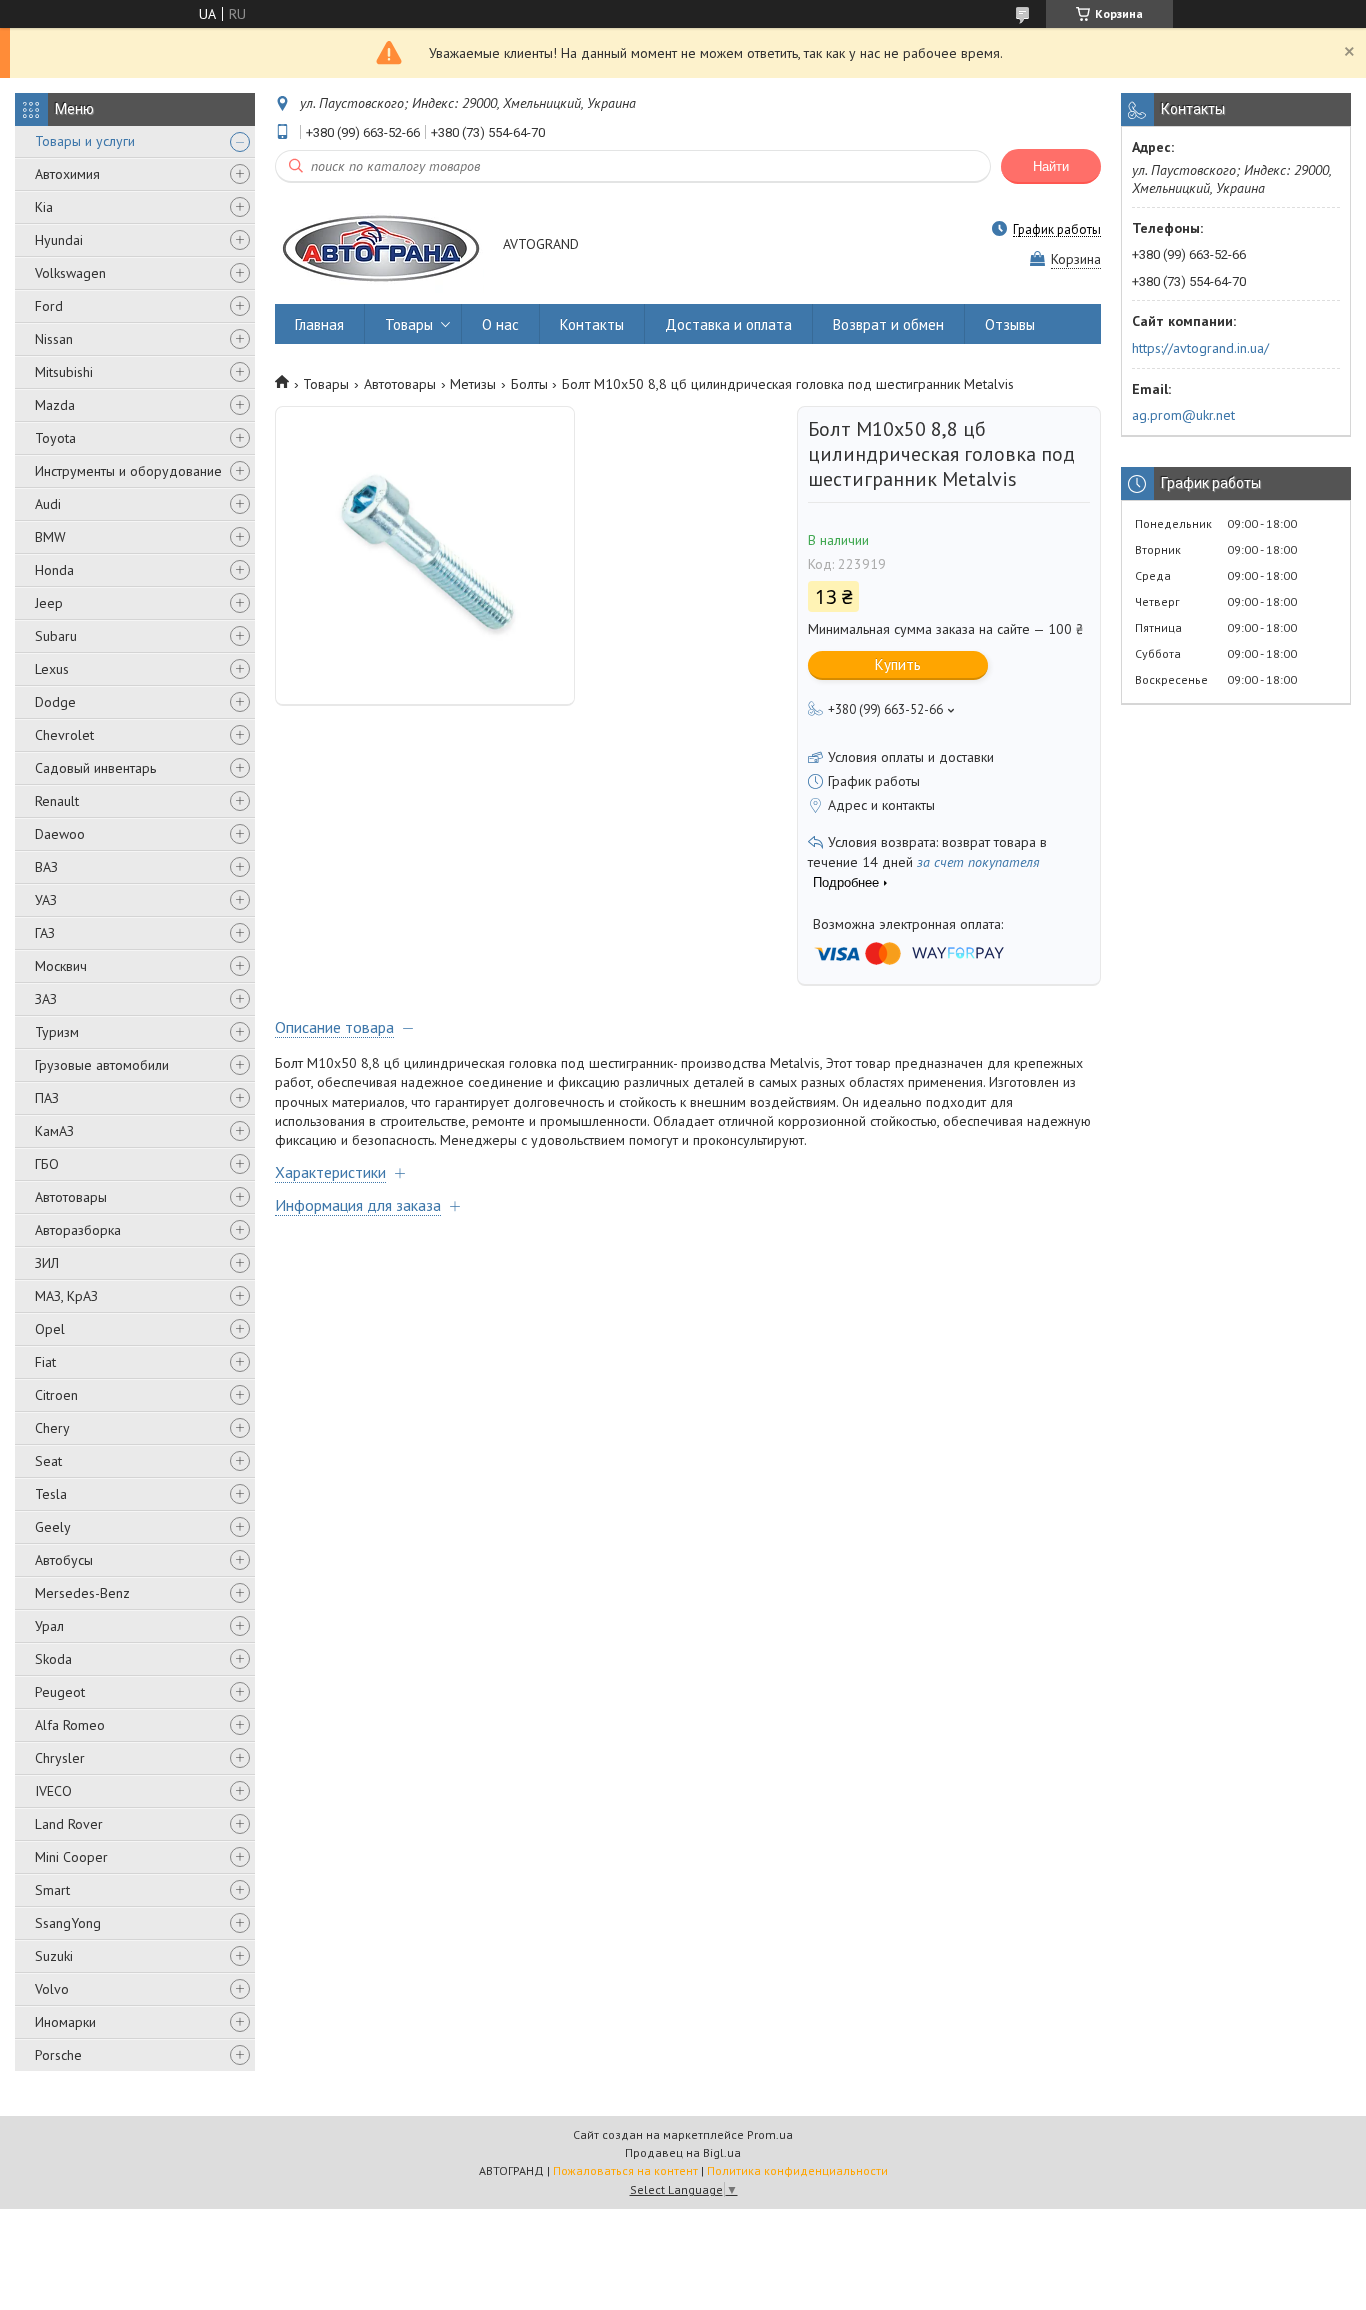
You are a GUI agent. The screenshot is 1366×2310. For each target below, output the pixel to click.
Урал (49, 1626)
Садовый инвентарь (95, 768)
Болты (529, 384)
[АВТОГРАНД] (379, 245)
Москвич (61, 966)
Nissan (54, 339)
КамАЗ (54, 1131)
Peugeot (60, 1692)
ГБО (47, 1164)
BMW (50, 537)
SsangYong (68, 1923)
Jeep (49, 603)
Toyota (55, 438)
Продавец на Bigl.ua (683, 2152)
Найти (1051, 166)
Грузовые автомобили (102, 1065)
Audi (48, 504)
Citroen (56, 1395)
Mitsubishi (64, 372)
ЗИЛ (47, 1263)
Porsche (58, 2055)
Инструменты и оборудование (128, 471)
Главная (319, 324)
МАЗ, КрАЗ (66, 1296)
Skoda (53, 1659)
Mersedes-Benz (82, 1593)
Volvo (52, 1989)
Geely (53, 1527)
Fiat (45, 1362)
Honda (54, 570)
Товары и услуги (85, 141)
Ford (49, 306)
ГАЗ (45, 933)
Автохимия (67, 174)
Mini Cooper (71, 1857)
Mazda (55, 405)
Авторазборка (78, 1230)
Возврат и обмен (888, 324)
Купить (898, 664)
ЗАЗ (46, 999)
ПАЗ (47, 1098)
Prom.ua (770, 2134)
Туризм (57, 1032)
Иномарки (65, 2022)
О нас (500, 324)
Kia (44, 207)
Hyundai (59, 240)
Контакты (592, 324)
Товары (409, 324)
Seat (48, 1461)
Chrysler (60, 1758)
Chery (52, 1428)
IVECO (53, 1791)
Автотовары (71, 1197)
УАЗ (46, 900)
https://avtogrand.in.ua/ (1200, 348)
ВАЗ (46, 867)
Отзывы (1010, 324)
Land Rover (69, 1824)
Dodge (55, 702)
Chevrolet (64, 735)
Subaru (56, 636)
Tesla (51, 1494)
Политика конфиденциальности (797, 2170)
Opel (50, 1329)
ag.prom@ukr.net (1183, 415)
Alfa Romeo (70, 1725)
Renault (57, 801)
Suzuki (54, 1956)
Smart (52, 1890)
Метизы (473, 384)
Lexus (52, 669)
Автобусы (64, 1560)
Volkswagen (70, 273)
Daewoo (60, 834)
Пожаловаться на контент (625, 2170)
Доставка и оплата (728, 324)
